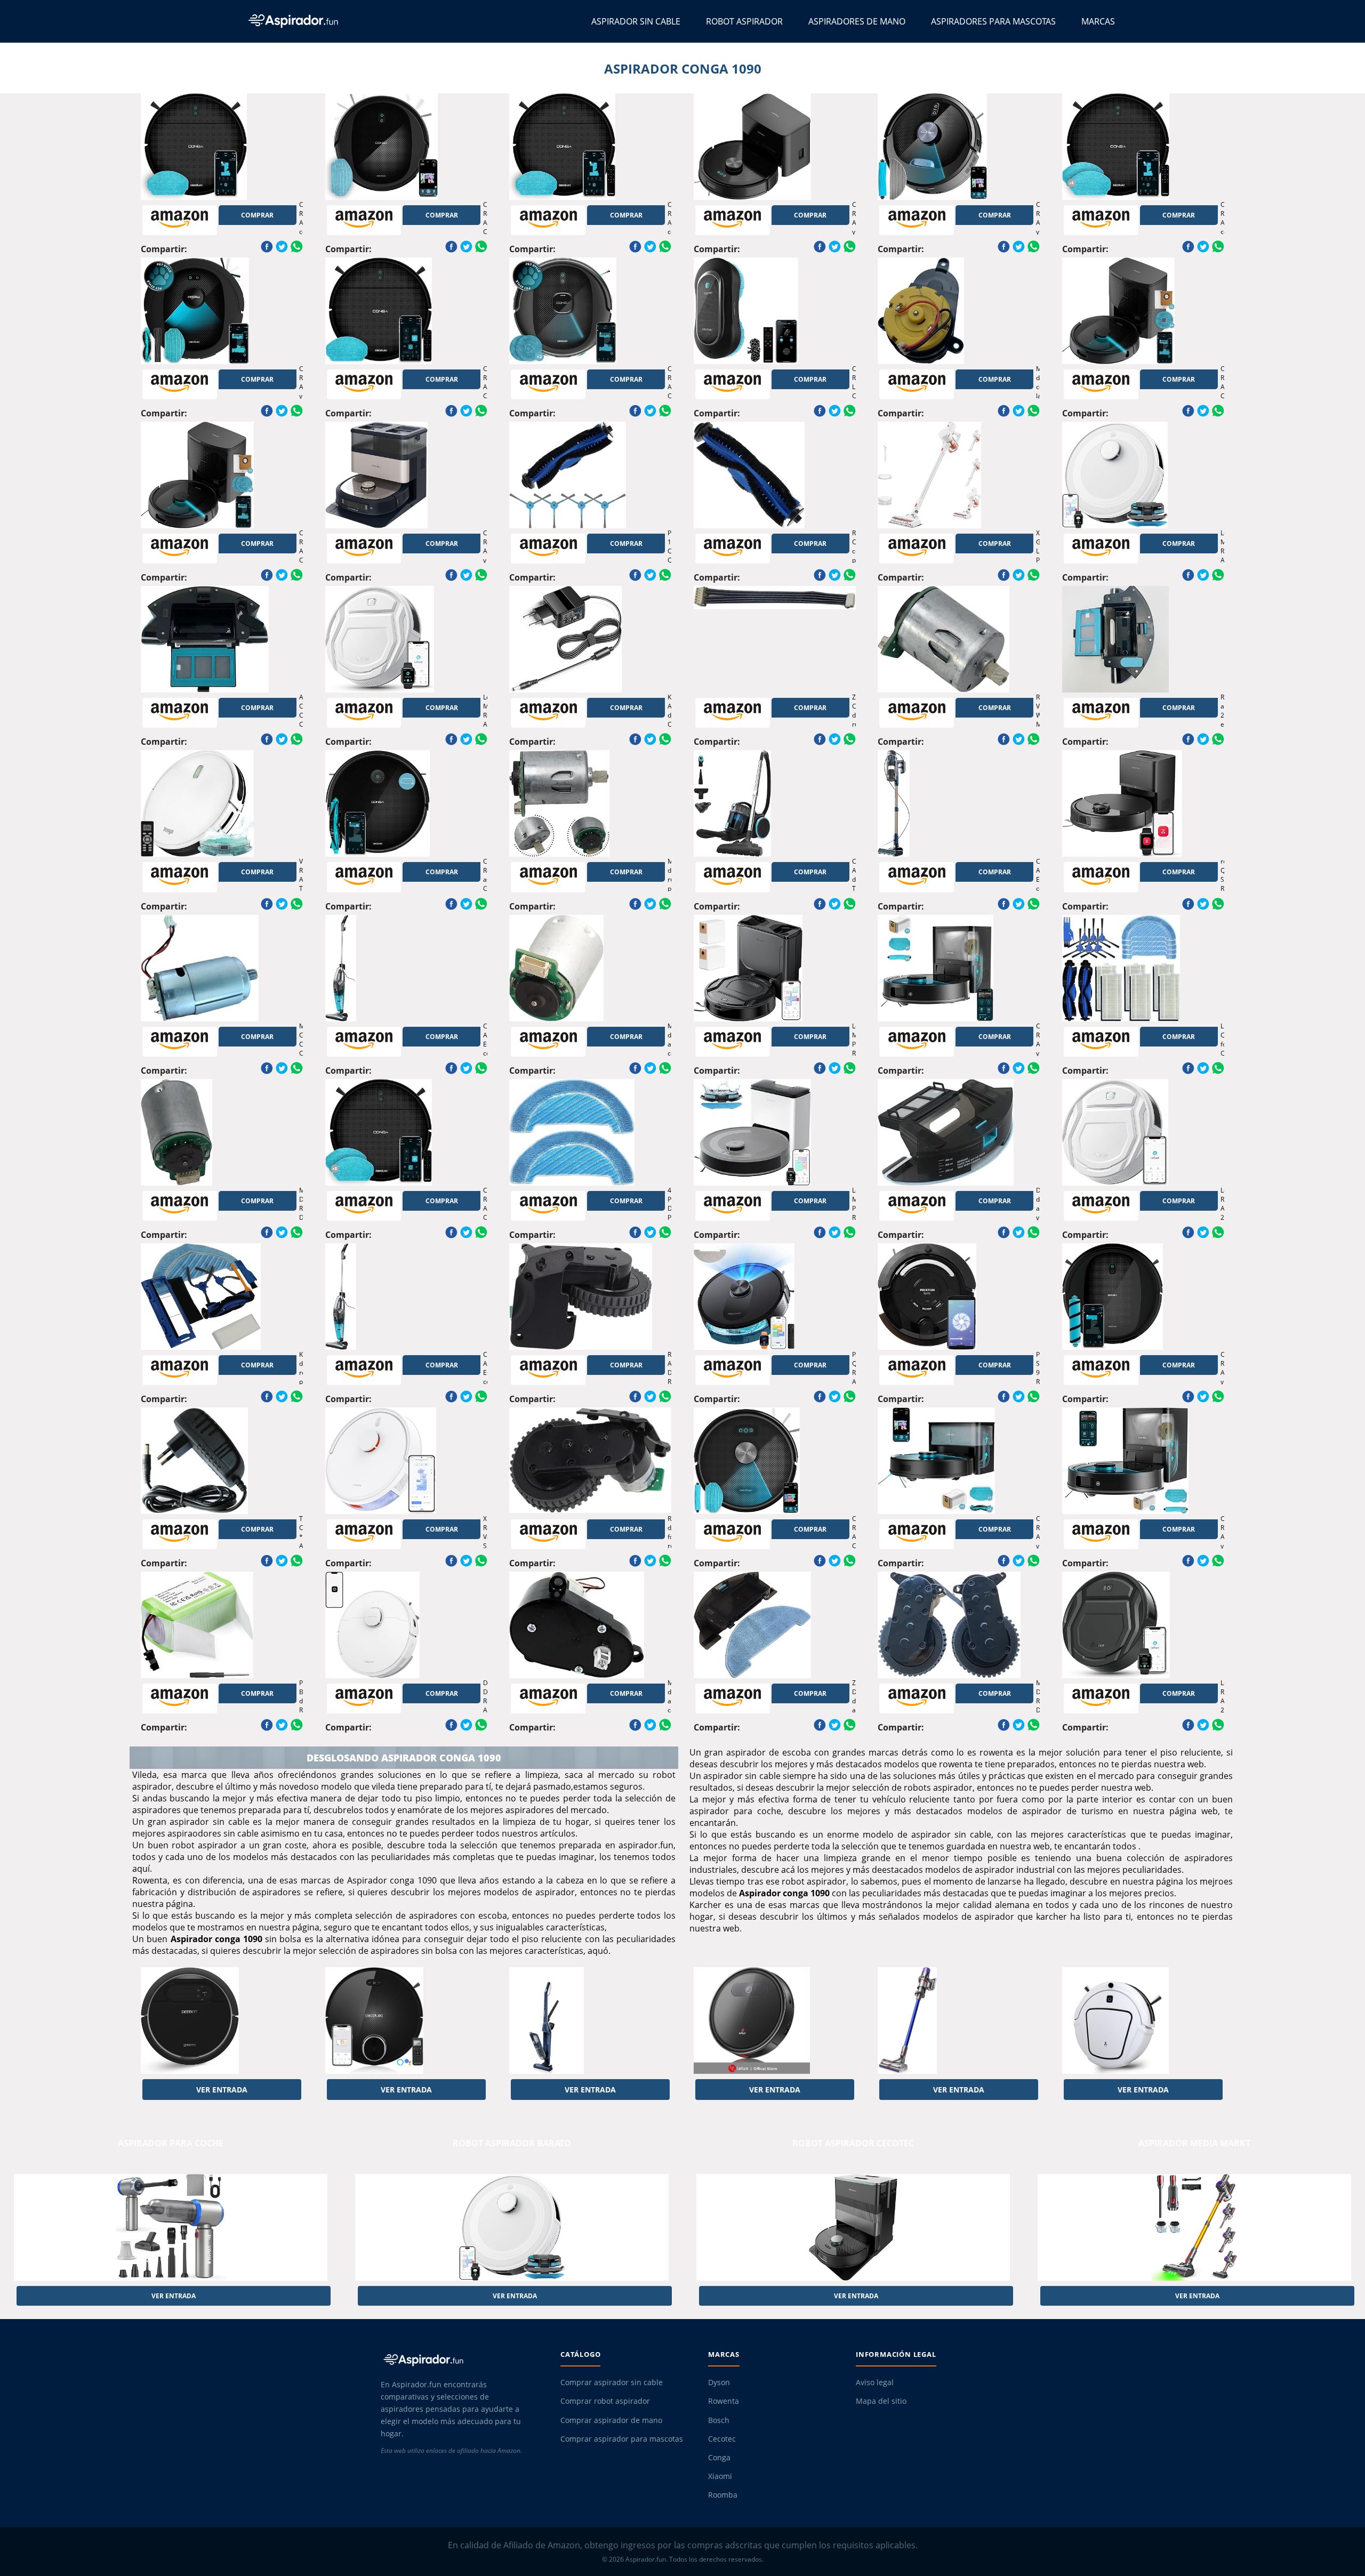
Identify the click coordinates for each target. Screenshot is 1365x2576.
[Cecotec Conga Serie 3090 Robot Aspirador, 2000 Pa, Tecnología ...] (406, 2020)
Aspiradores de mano (857, 21)
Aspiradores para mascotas (993, 21)
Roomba (723, 2495)
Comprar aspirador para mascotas (622, 2439)
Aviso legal (875, 2382)
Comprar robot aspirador (605, 2401)
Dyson (719, 2382)
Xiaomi (720, 2476)
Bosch (719, 2420)
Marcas (1098, 21)
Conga (719, 2458)
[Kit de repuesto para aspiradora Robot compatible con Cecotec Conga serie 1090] (222, 1297)
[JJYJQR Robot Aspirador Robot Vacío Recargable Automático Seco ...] (1143, 2020)
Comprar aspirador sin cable (612, 2382)
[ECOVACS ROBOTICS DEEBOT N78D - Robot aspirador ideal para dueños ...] (222, 2020)
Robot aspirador (744, 21)
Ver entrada (222, 2090)
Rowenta (724, 2401)
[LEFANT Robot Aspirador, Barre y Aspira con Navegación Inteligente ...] (775, 2020)
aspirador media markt (1194, 2143)
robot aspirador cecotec (853, 2143)
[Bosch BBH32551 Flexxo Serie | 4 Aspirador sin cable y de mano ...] (590, 2020)
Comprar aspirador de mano (611, 2420)
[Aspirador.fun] (461, 2360)
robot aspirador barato (512, 2143)
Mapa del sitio (881, 2401)
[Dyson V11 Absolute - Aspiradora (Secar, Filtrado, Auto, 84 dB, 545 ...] (959, 2020)
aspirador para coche (171, 2143)
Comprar (257, 215)
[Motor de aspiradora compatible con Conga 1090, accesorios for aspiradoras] (590, 968)
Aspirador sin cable (636, 21)
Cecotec (722, 2439)
